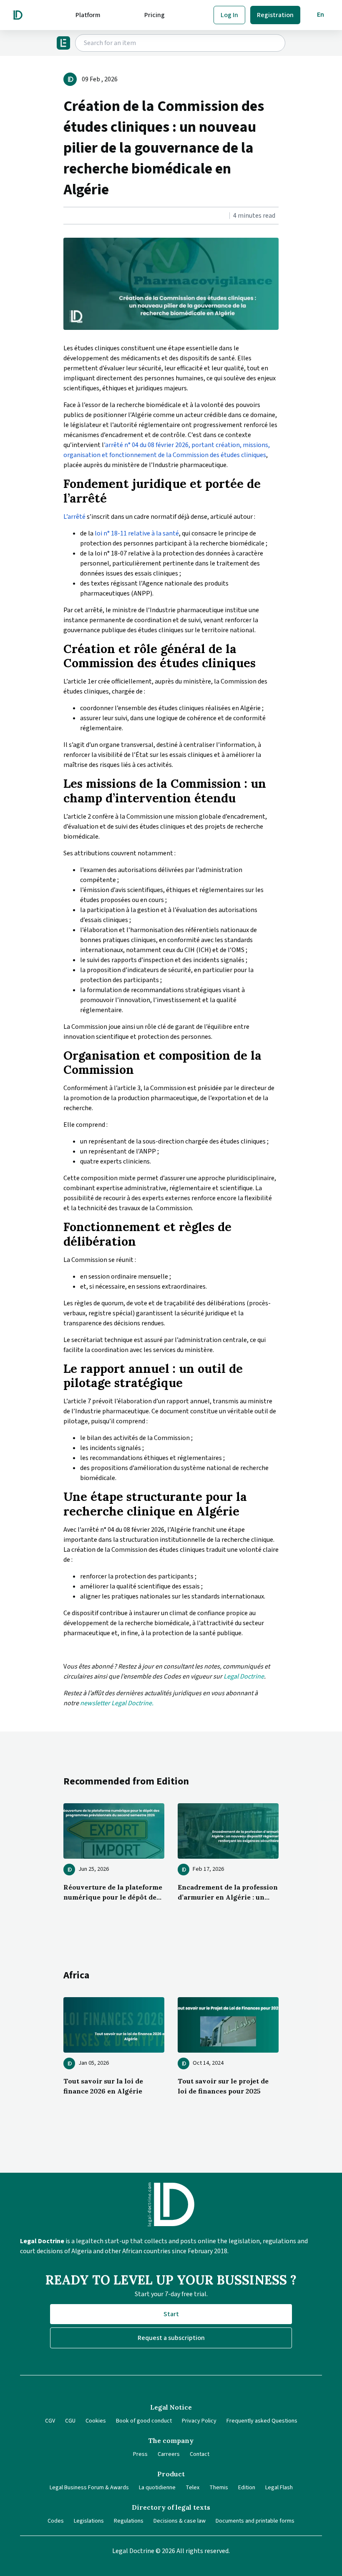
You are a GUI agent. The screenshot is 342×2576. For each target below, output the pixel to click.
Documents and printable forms (255, 2521)
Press (140, 2454)
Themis (219, 2488)
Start (171, 2314)
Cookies (96, 2421)
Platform (88, 15)
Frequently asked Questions (262, 2421)
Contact (200, 2454)
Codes (56, 2521)
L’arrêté (75, 517)
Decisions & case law (180, 2521)
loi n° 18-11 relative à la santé (136, 533)
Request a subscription (171, 2338)
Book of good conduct (144, 2421)
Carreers (169, 2454)
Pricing (155, 15)
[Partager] (66, 216)
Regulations (129, 2521)
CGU (70, 2421)
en (321, 15)
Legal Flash (279, 2488)
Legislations (89, 2521)
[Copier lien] (64, 216)
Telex (192, 2488)
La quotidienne (157, 2488)
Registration (275, 15)
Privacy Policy (199, 2421)
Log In (229, 15)
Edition (247, 2488)
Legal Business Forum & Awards (89, 2488)
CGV (50, 2421)
